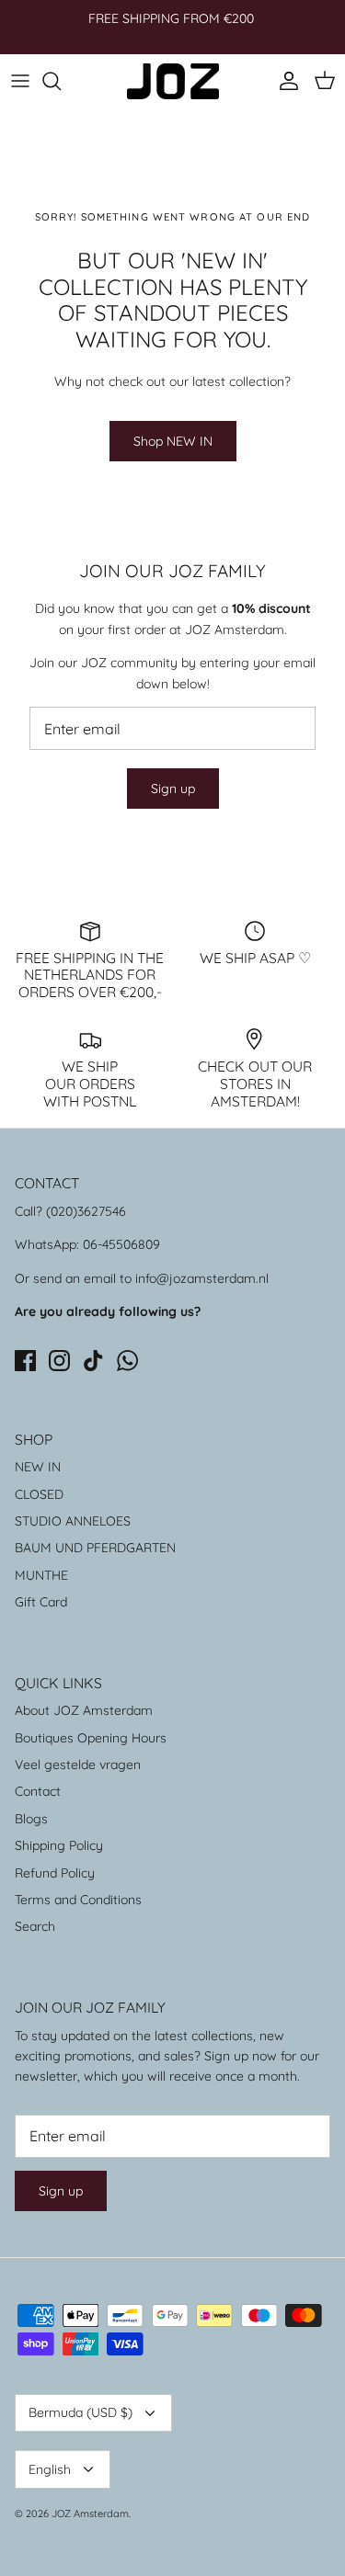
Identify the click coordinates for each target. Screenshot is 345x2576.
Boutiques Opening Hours (91, 1738)
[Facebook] (25, 1361)
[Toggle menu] (20, 81)
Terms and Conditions (78, 1900)
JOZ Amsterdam (90, 2514)
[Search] (61, 81)
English (50, 2469)
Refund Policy (55, 1873)
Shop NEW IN (173, 441)
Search (35, 1926)
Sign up (173, 789)
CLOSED (39, 1494)
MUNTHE (41, 1575)
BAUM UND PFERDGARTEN (95, 1548)
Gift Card (41, 1602)
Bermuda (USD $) (80, 2412)
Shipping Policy (59, 1845)
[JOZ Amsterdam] (173, 81)
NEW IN (38, 1467)
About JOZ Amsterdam (84, 1710)
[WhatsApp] (127, 1361)
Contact (38, 1791)
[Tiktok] (93, 1361)
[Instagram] (59, 1361)
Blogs (31, 1819)
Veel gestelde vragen (78, 1765)
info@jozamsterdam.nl (202, 1278)
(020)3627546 (86, 1211)
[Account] (284, 81)
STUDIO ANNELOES (73, 1521)
